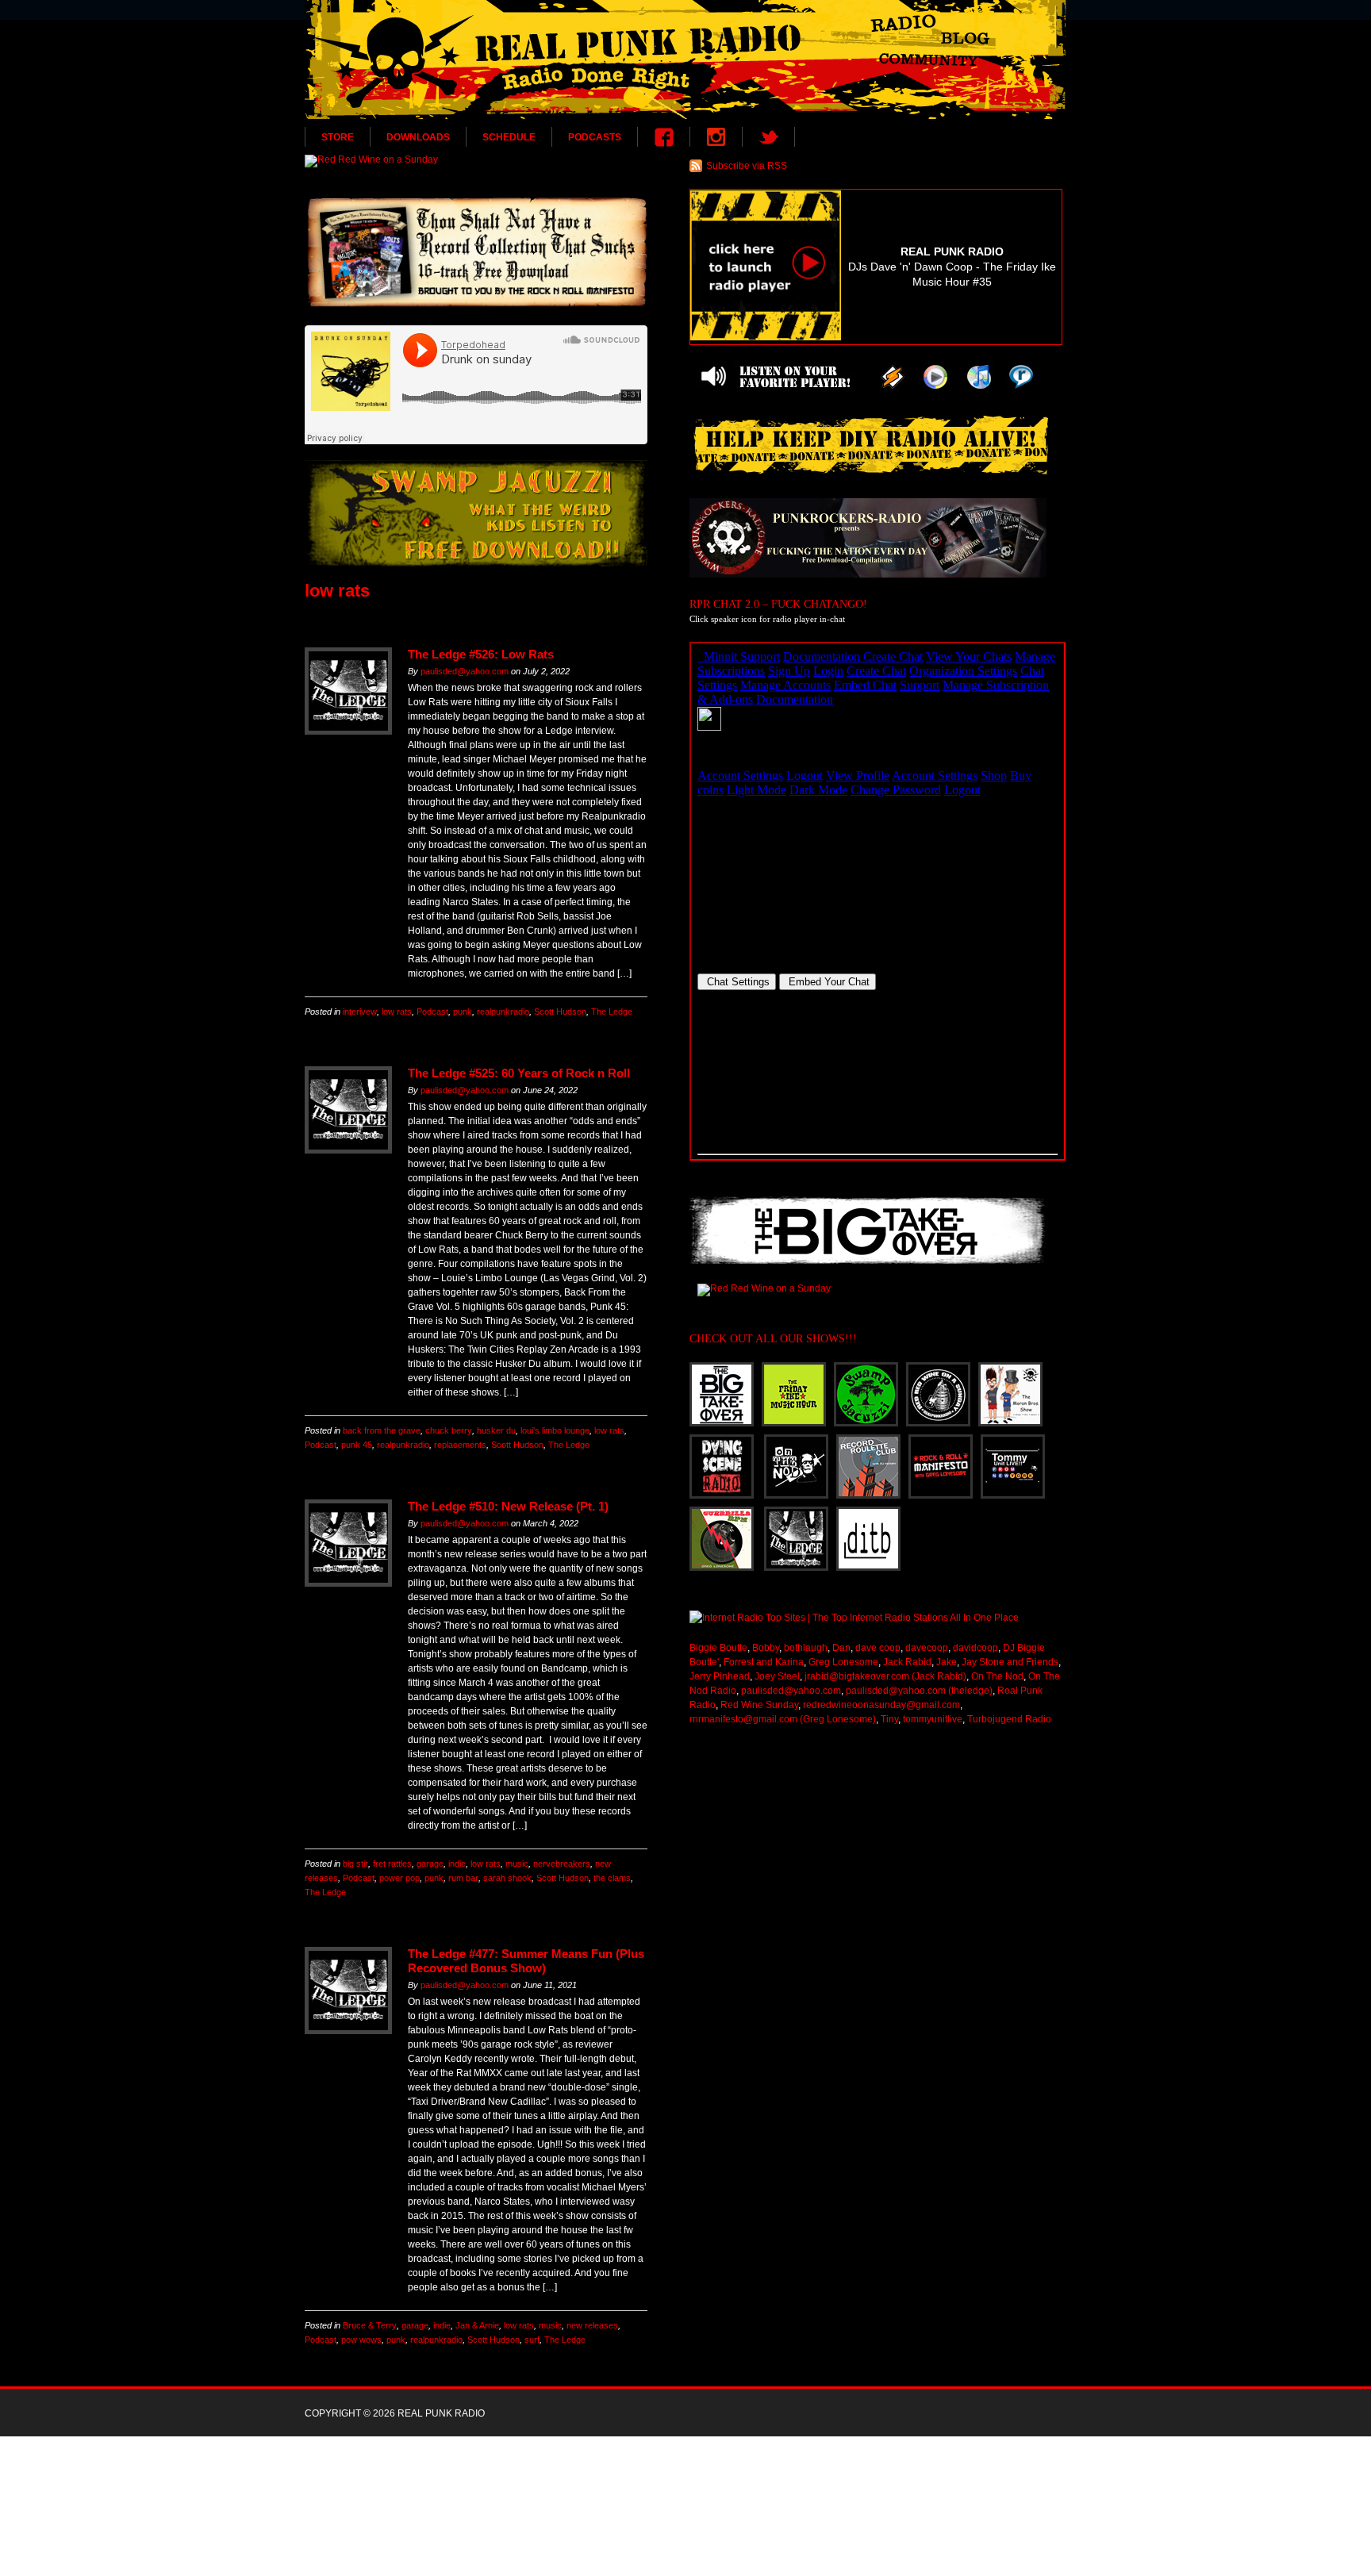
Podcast (432, 1012)
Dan (841, 1648)
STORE (338, 137)
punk (463, 1012)
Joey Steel (777, 1676)
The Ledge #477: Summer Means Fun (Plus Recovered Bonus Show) (526, 1961)
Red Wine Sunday (759, 1705)
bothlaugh (806, 1648)
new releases (592, 2325)
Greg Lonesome (843, 1662)
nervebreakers (562, 1864)
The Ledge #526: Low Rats (481, 654)
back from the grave (382, 1430)
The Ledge (612, 1012)
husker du (496, 1430)
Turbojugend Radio (1009, 1719)
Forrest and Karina (764, 1662)
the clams (612, 1878)
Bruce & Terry (370, 2325)
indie (457, 1864)
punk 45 (357, 1445)
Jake (947, 1662)
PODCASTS (595, 137)
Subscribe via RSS (747, 166)
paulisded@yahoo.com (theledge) (919, 1691)
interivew (360, 1012)
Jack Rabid (907, 1662)
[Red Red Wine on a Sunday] (476, 161)
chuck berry (449, 1430)
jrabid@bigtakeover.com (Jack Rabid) (885, 1676)
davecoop (927, 1648)
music (517, 1864)
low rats (397, 1012)
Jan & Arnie (477, 2325)
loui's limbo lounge (555, 1430)
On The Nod (997, 1676)
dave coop (878, 1648)
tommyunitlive (933, 1719)
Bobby (766, 1648)
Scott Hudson (560, 1012)
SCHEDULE (509, 137)
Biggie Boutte (718, 1648)
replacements (460, 1445)
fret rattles (392, 1864)
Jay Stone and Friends (1010, 1662)
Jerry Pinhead (720, 1676)
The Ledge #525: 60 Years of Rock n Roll (519, 1073)
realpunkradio (503, 1012)
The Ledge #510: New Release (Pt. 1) (508, 1506)
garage (430, 1864)
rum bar (463, 1878)
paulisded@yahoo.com (465, 671)
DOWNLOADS (418, 137)
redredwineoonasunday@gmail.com (881, 1705)
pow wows (361, 2340)
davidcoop (975, 1648)
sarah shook (507, 1878)
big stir (355, 1864)
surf (532, 2340)
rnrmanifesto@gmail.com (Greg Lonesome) (783, 1719)
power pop (399, 1878)
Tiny (889, 1719)
